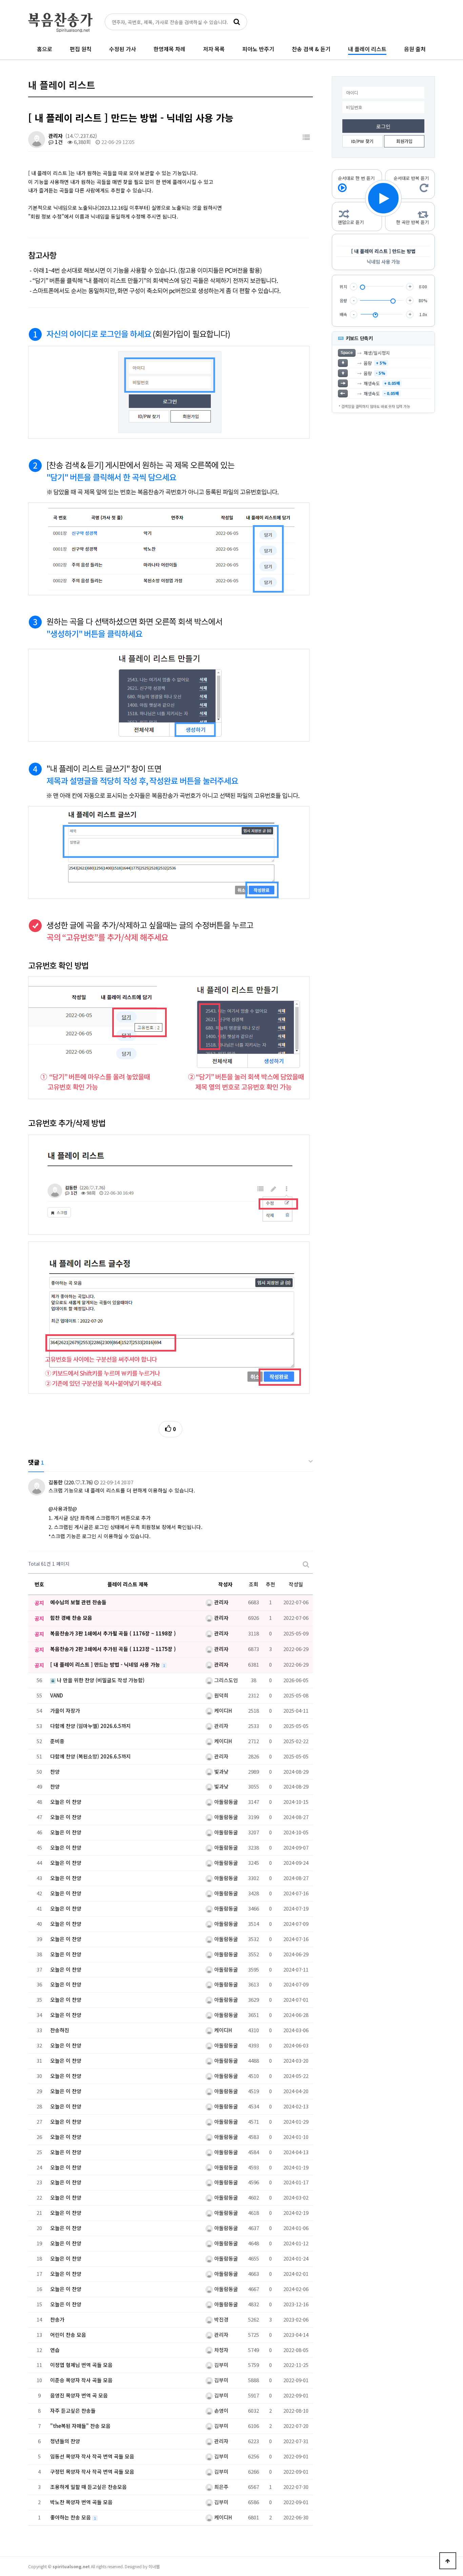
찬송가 (57, 2319)
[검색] (237, 22)
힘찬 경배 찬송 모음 (71, 1618)
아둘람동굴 (225, 1802)
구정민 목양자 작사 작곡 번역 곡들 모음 (92, 2471)
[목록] (306, 137)
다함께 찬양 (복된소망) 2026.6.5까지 (90, 1756)
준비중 (57, 1741)
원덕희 (221, 1695)
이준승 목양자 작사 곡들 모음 (81, 2380)
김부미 (221, 2365)
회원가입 (404, 141)
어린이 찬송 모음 (68, 2335)
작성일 (296, 1584)
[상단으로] (448, 2561)
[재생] (383, 198)
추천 (270, 1584)
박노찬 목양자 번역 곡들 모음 (81, 2502)
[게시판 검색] (306, 1564)
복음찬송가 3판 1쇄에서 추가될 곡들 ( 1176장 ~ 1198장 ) (113, 1633)
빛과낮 (221, 1771)
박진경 (221, 2319)
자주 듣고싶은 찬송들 (73, 2410)
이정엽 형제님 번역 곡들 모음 (81, 2365)
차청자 (221, 2350)
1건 (58, 142)
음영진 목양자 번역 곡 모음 (79, 2395)
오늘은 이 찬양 (66, 1802)
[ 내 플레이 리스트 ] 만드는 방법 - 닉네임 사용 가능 (106, 1664)
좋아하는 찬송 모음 (71, 2517)
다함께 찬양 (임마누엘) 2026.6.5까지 (90, 1726)
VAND (57, 1695)
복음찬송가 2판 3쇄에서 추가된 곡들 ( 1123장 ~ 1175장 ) (113, 1649)
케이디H (222, 1711)
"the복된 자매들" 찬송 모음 (80, 2426)
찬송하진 (60, 2030)
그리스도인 (225, 1680)
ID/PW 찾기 (362, 141)
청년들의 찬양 (65, 2441)
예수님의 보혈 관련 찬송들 (78, 1602)
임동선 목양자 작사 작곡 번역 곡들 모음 (92, 2456)
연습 (55, 2350)
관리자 (56, 136)
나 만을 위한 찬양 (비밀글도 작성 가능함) (100, 1680)
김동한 (56, 1482)
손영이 (221, 2410)
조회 (254, 1584)
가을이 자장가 (65, 1711)
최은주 (221, 2487)
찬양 (55, 1771)
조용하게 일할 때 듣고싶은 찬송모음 (88, 2487)
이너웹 (154, 2566)
